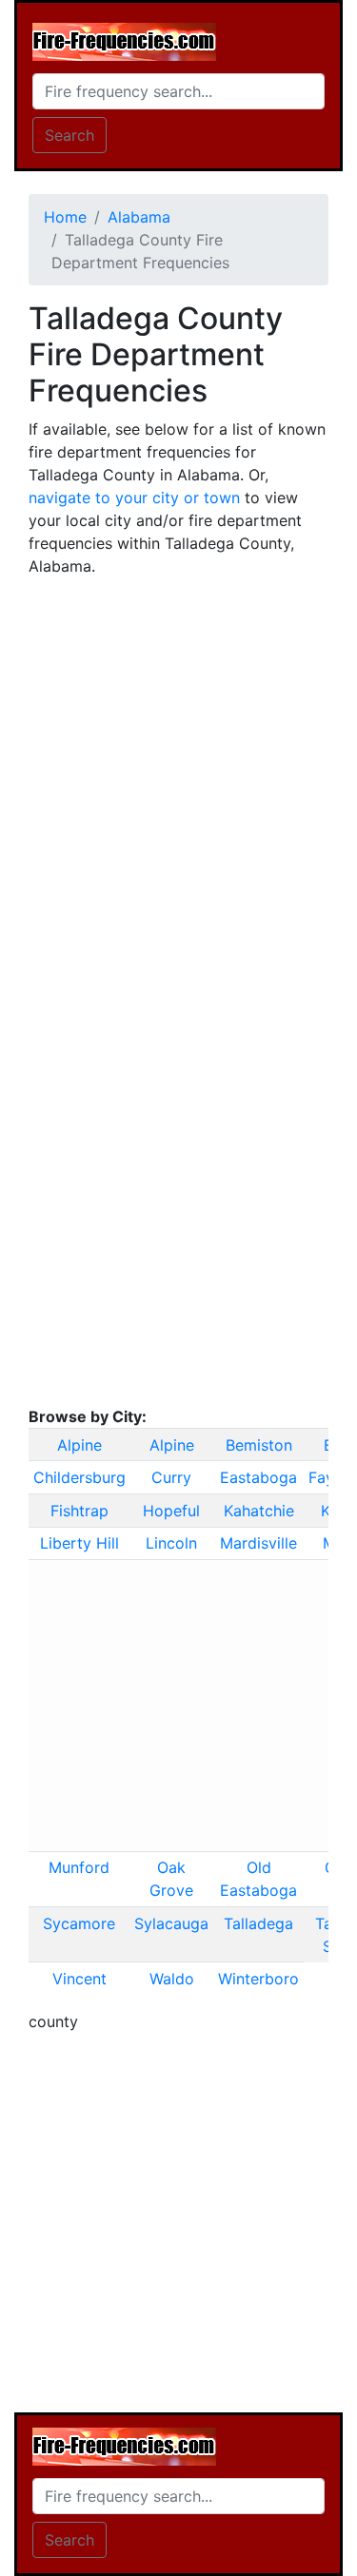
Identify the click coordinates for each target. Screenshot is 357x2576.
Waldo (172, 1979)
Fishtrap (79, 1511)
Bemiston (259, 1445)
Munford (79, 1867)
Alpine (79, 1445)
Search (69, 135)
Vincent (79, 1979)
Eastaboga (258, 1477)
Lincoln (171, 1543)
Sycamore (79, 1923)
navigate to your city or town (134, 498)
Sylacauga (171, 1923)
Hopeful (171, 1511)
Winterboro (258, 1979)
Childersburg (79, 1477)
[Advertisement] (178, 771)
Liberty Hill (79, 1543)
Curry (171, 1477)
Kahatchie (259, 1511)
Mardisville (258, 1543)
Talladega (258, 1923)
